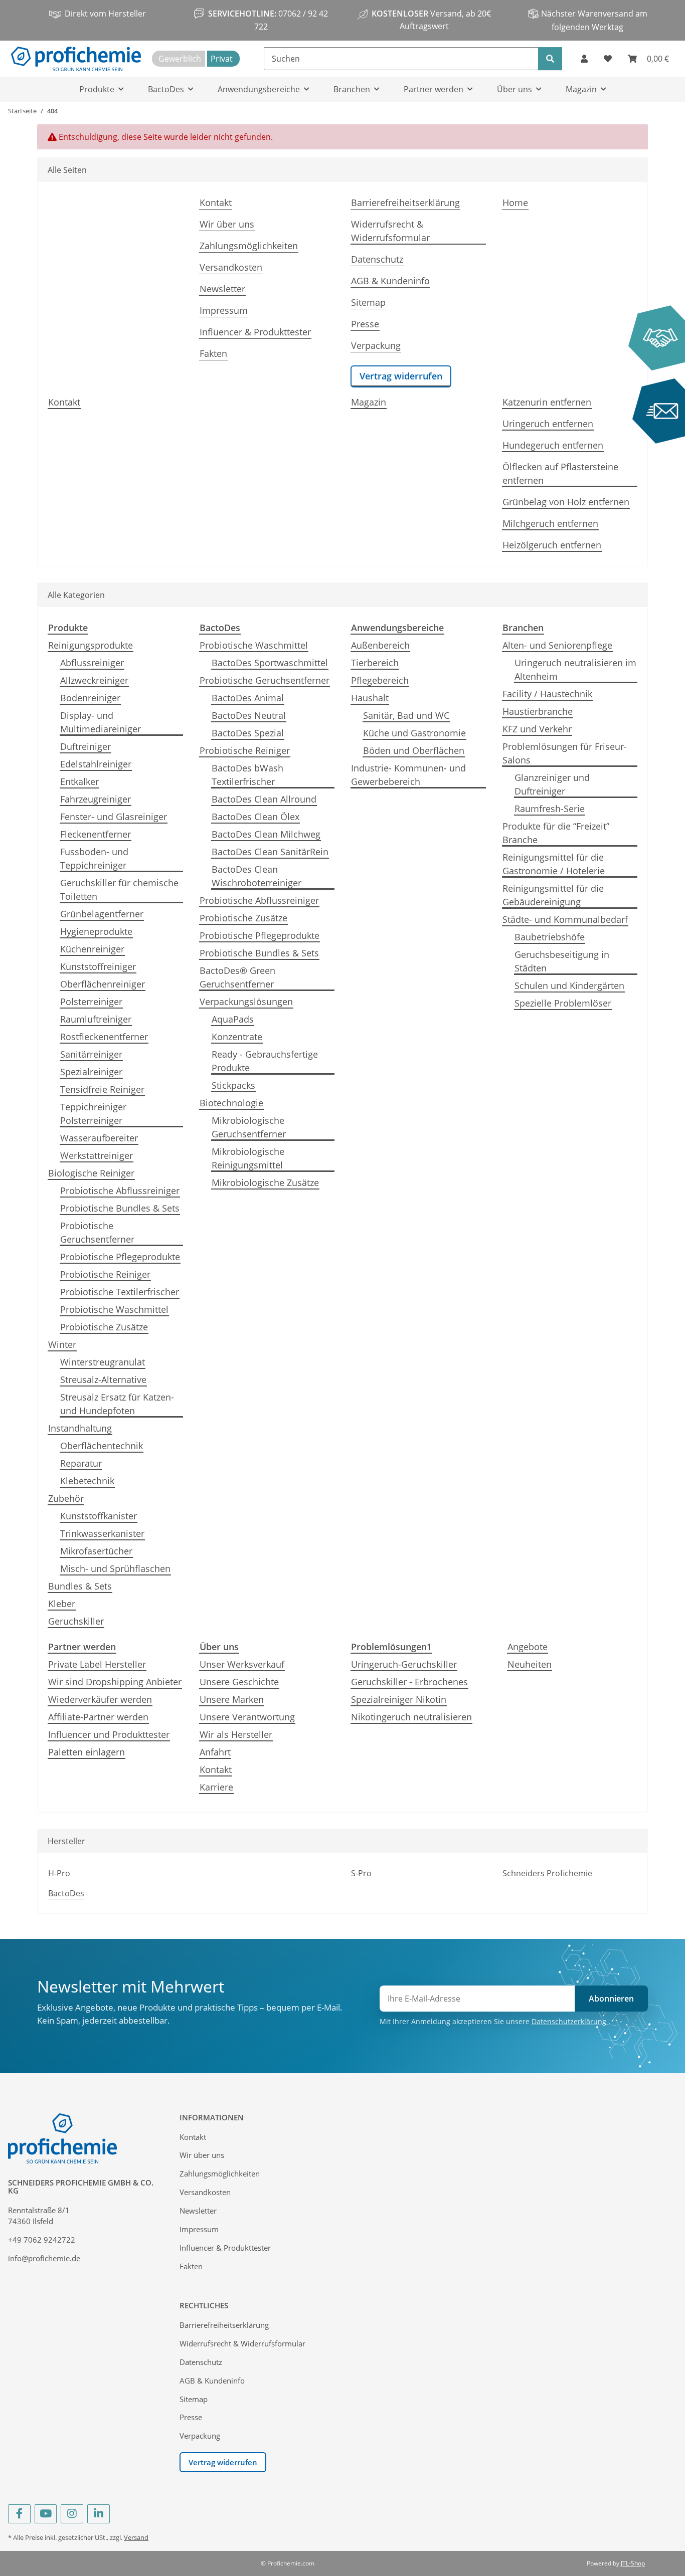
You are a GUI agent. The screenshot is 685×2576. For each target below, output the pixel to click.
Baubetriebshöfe (550, 937)
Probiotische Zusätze (104, 1327)
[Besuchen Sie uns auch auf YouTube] (46, 2514)
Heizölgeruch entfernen (552, 545)
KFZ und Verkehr (537, 729)
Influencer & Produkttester (255, 332)
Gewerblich (180, 59)
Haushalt (370, 698)
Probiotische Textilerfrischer (120, 1292)
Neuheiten (530, 1664)
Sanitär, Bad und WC (406, 715)
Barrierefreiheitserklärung (405, 203)
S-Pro (361, 1873)
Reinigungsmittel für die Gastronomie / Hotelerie (554, 864)
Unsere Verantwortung (247, 1717)
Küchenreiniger (92, 949)
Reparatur (81, 1463)
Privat (222, 59)
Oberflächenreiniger (103, 984)
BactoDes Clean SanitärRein (270, 852)
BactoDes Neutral (249, 715)
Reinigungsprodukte (91, 645)
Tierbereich (375, 663)
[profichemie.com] (76, 59)
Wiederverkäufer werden (100, 1699)
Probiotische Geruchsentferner (97, 1232)
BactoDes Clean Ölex (255, 817)
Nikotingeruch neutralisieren (411, 1717)
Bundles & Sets (80, 1586)
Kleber (62, 1604)
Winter (62, 1344)
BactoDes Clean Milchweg (266, 834)
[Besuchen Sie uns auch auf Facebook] (19, 2514)
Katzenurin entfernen (547, 402)
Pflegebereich (380, 680)
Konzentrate (237, 1037)
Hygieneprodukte (96, 931)
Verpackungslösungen (246, 1002)
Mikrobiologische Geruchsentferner (249, 1127)
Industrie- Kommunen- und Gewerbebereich (408, 775)
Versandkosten (231, 267)
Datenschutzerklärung (570, 2021)
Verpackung (376, 345)
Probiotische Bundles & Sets (120, 1208)
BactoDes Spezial (248, 733)
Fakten (213, 353)
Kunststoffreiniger (98, 966)
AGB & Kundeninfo (390, 281)
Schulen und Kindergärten (569, 985)
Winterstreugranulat (103, 1362)
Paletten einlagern (87, 1752)
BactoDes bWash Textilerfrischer (247, 775)
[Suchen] (550, 59)
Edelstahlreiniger (96, 764)
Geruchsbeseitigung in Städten (562, 961)
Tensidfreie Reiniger (102, 1089)
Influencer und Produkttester (109, 1734)
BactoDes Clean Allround (264, 799)
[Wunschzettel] (608, 59)
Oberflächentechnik (102, 1446)
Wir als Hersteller (236, 1734)
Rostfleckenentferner (104, 1037)
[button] (584, 59)
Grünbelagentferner (102, 914)
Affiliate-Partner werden (98, 1717)
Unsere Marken (232, 1699)
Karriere (216, 1787)
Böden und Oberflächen (414, 750)
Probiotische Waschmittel (114, 1309)
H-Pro (59, 1873)
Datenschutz (377, 259)
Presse (365, 324)
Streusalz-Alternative (103, 1379)
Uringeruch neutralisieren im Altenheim (575, 669)
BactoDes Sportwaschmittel (270, 663)
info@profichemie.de (44, 2258)
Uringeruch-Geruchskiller (404, 1664)
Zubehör (66, 1498)
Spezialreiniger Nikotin (399, 1699)
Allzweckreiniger (94, 680)
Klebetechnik (87, 1481)
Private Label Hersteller (97, 1664)
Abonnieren (611, 1999)
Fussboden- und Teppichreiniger (94, 858)
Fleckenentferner (96, 834)
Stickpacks (233, 1085)
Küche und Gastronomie (414, 733)
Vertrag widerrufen (401, 376)
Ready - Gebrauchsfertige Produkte (265, 1061)
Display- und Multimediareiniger (101, 722)
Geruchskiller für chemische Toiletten (119, 889)
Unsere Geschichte (239, 1682)
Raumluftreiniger (96, 1019)
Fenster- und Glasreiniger (114, 817)
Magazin (369, 402)
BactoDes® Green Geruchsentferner (237, 977)
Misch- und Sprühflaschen (115, 1568)
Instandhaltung (80, 1428)
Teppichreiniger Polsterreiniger (93, 1114)
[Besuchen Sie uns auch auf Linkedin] (99, 2514)
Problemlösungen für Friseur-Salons (565, 753)
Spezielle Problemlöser (563, 1003)
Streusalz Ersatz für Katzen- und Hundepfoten (117, 1404)
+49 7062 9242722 (42, 2240)
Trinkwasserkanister (102, 1533)
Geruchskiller (76, 1621)
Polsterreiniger (91, 1002)
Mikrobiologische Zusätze (265, 1182)
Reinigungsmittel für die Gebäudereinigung (553, 895)
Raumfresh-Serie (550, 809)
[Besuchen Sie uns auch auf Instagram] (72, 2514)
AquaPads (233, 1019)
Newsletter (222, 289)
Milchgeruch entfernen (550, 523)
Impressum (224, 310)
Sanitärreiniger (91, 1054)
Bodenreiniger (90, 698)
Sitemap (368, 302)
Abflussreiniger (92, 663)
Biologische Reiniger (91, 1173)
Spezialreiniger (91, 1072)
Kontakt (216, 203)
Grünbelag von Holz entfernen (566, 502)
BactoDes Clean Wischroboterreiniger (256, 876)
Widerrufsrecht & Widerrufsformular (390, 231)
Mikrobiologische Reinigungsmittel (248, 1158)
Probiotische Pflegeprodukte (120, 1257)
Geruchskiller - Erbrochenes (409, 1682)
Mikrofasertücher (96, 1551)
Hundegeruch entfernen (553, 445)
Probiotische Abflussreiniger (120, 1191)
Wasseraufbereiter (99, 1138)
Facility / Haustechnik (547, 694)
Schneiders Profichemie (547, 1873)
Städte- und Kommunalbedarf (565, 919)
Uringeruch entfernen (548, 424)
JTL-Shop (633, 2563)
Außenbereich (380, 645)
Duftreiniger (85, 746)
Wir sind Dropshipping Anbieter (115, 1682)
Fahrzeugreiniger (96, 799)
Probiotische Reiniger (105, 1274)
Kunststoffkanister (99, 1516)
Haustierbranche (538, 711)
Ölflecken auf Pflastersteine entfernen (560, 473)
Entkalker (79, 781)
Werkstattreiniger (97, 1155)
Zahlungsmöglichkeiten (249, 246)
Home (515, 203)
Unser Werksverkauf (242, 1664)
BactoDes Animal (248, 698)
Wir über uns (227, 224)
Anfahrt (215, 1752)
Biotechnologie (231, 1103)
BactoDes (66, 1893)
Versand (136, 2537)
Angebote (528, 1647)
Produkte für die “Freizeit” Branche (556, 833)
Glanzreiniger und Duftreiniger (552, 784)
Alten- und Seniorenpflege (557, 645)
